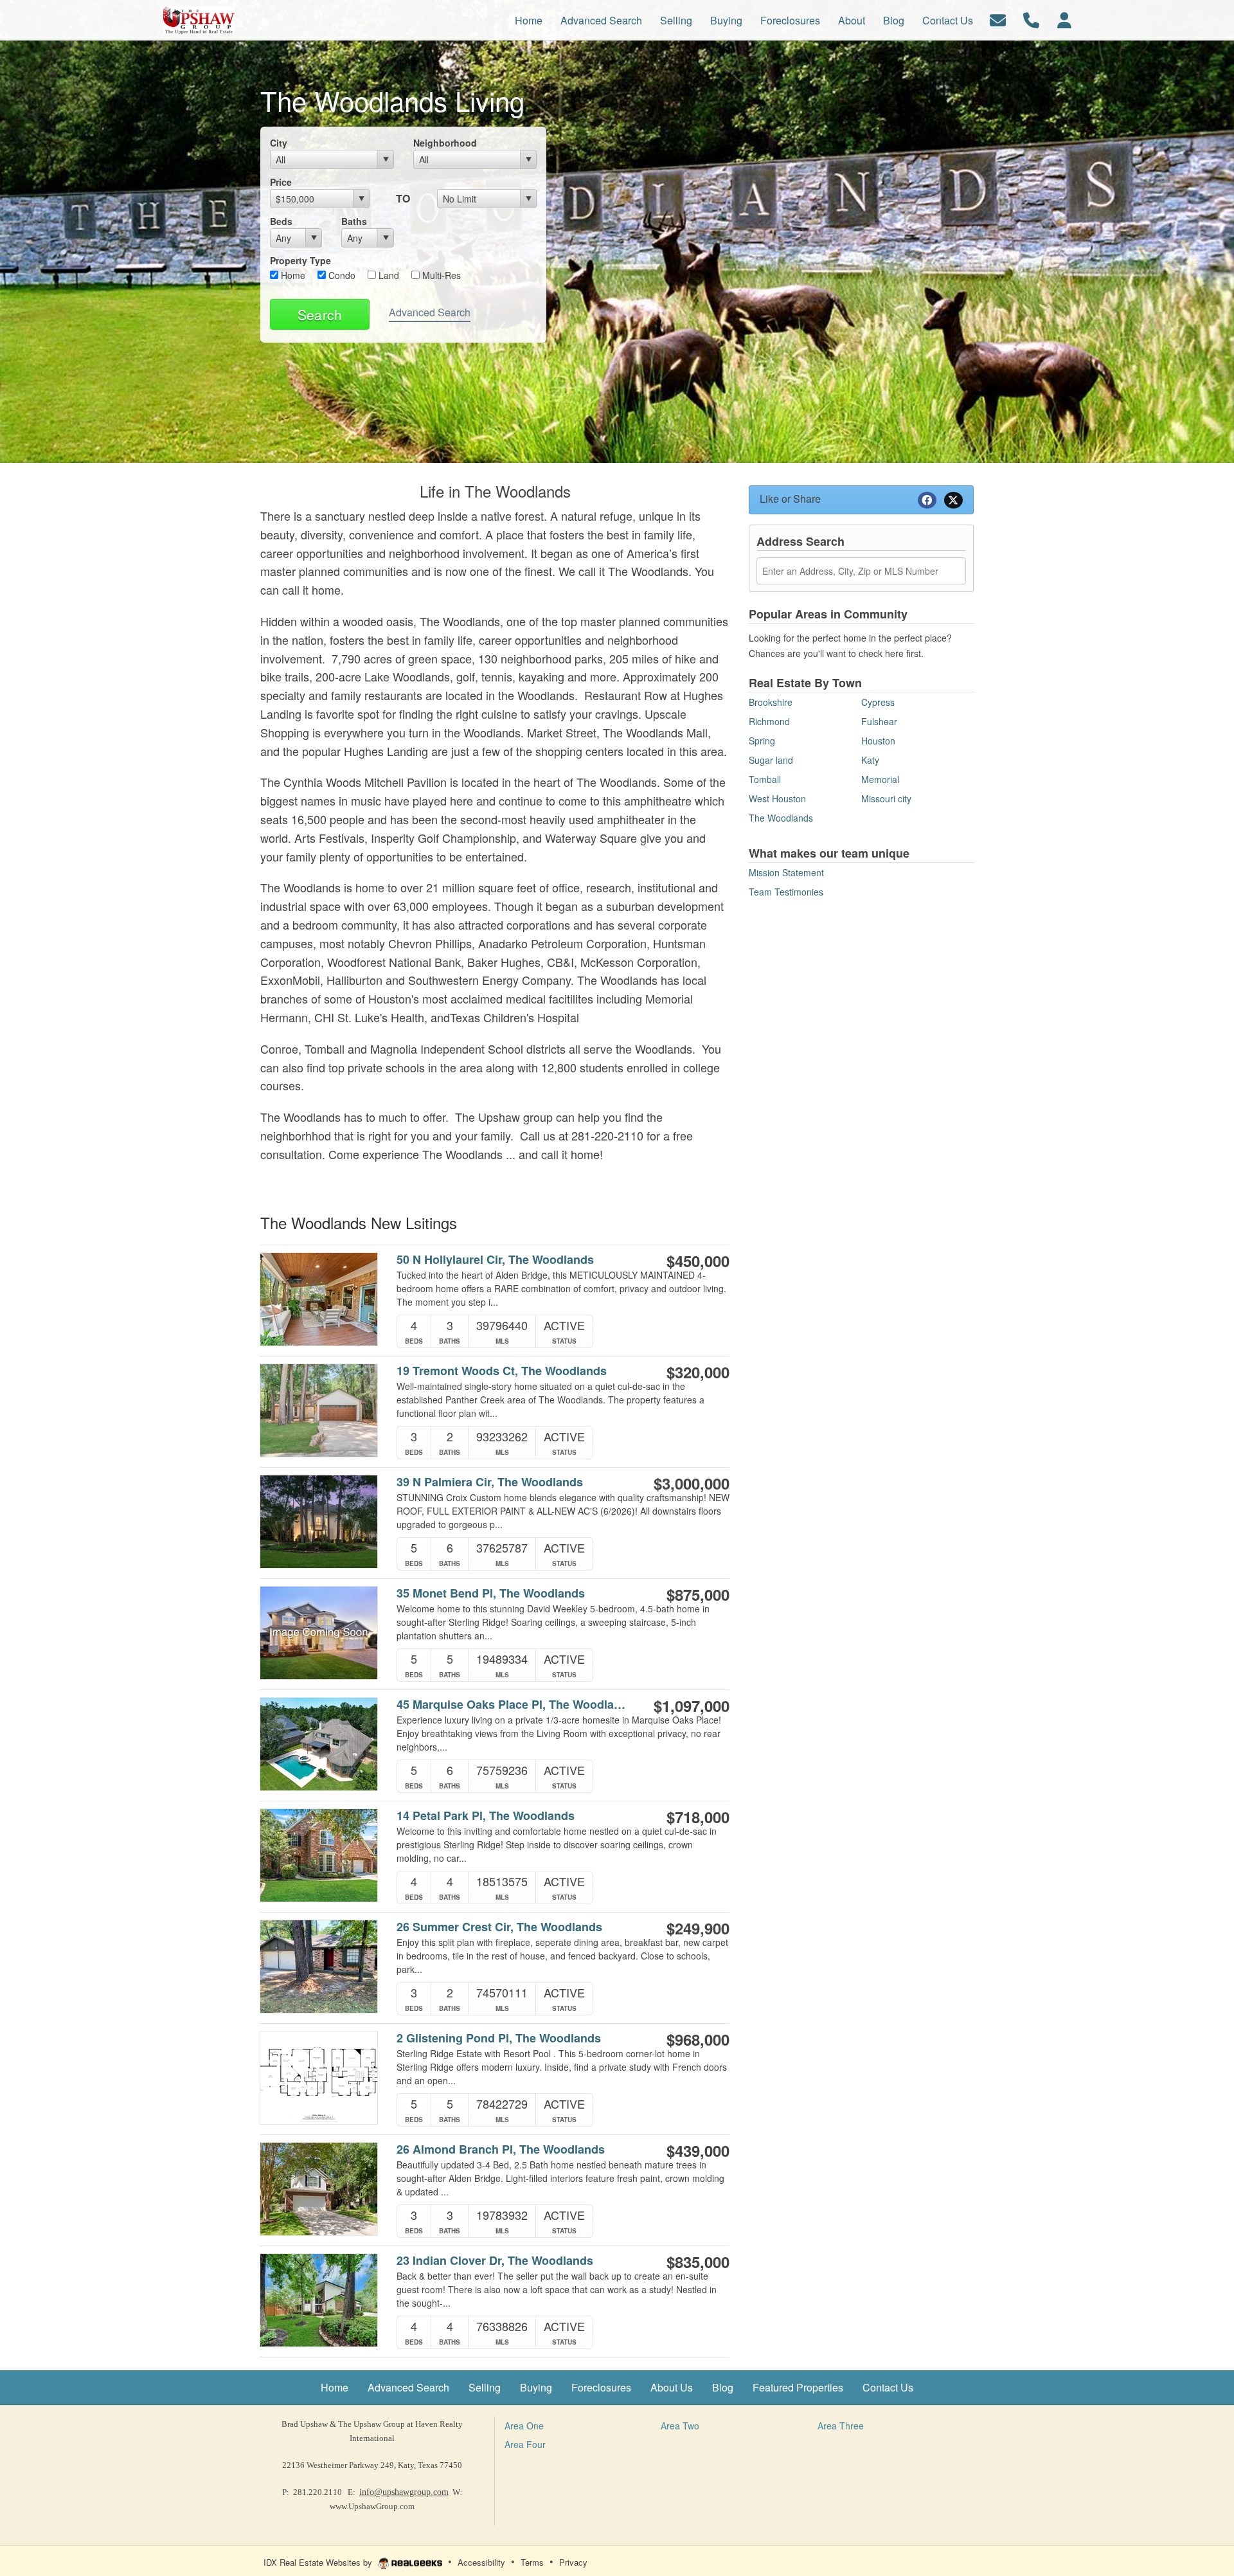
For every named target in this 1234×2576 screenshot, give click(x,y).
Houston (878, 741)
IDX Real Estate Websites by (319, 2562)
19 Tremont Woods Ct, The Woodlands (502, 1371)
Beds (281, 221)
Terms (532, 2562)
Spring (762, 741)
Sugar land (771, 760)
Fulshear (879, 721)
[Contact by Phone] (1031, 19)
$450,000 (698, 1261)
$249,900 (698, 1928)
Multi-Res (440, 275)
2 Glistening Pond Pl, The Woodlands (499, 2038)
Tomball (765, 779)
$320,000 (698, 1372)
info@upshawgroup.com (404, 2492)
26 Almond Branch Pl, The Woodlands (501, 2149)
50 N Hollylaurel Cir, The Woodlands (495, 1260)
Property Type (300, 260)
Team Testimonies (786, 892)
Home (292, 275)
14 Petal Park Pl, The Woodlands (486, 1816)
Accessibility (481, 2562)
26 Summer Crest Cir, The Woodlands (499, 1927)
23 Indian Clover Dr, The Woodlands (495, 2261)
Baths (354, 221)
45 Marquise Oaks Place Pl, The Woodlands (513, 1705)
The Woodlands (781, 818)
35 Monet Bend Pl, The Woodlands (491, 1593)
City (279, 143)
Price (281, 182)
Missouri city (886, 798)
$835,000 (698, 2262)
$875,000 (698, 1594)
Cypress (878, 702)
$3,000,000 (692, 1483)
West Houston (777, 798)
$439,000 (698, 2150)
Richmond (769, 721)
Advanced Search (430, 312)
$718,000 (698, 1817)
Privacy (573, 2562)
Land (388, 275)
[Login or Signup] (1064, 19)
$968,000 (698, 2039)
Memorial (880, 779)
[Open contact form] (998, 19)
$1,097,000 (692, 1706)
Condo (341, 275)
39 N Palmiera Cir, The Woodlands (490, 1482)
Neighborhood (445, 143)
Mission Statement (786, 872)
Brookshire (771, 702)
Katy (870, 760)
